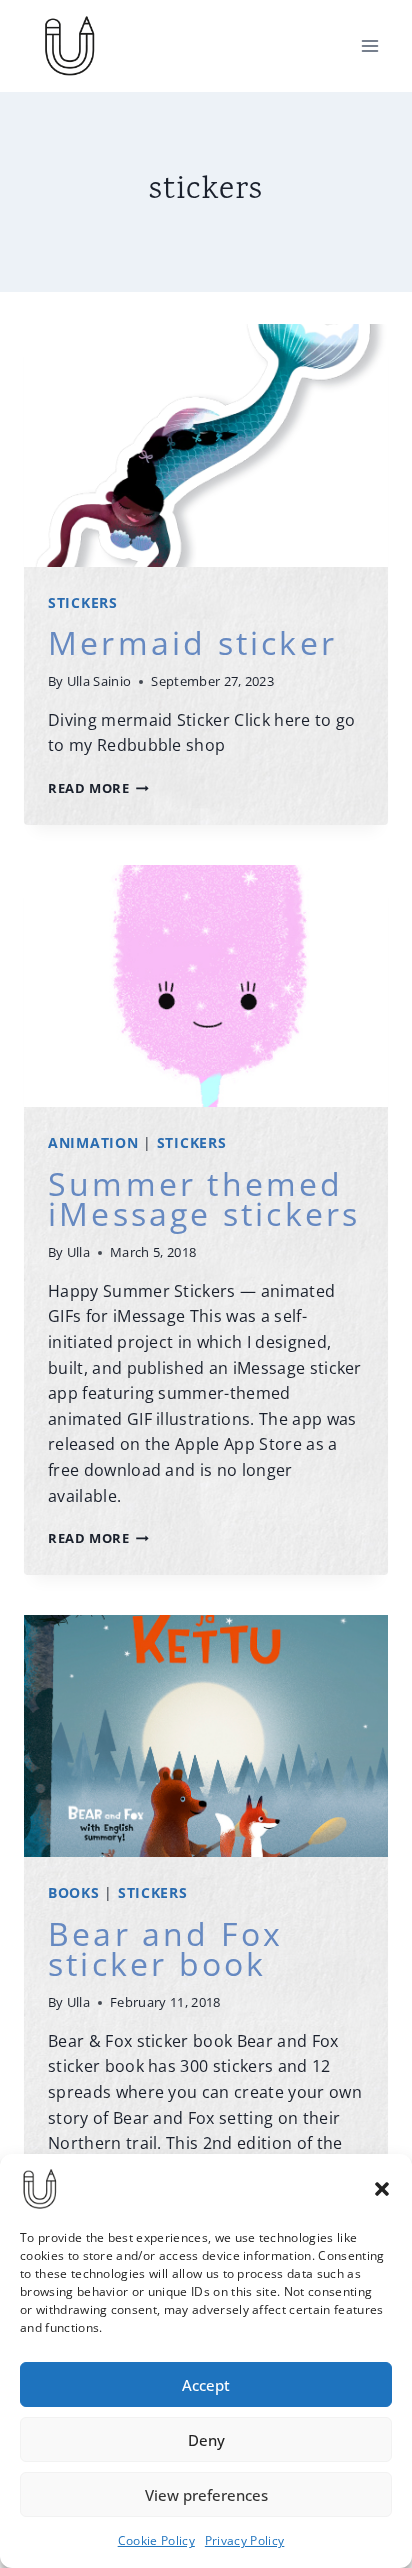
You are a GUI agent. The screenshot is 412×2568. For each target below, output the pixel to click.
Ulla (78, 1252)
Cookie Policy (156, 2540)
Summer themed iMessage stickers (204, 1198)
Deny (206, 2440)
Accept (206, 2385)
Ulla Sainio (99, 681)
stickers (83, 602)
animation (93, 1142)
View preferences (206, 2495)
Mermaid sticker (192, 642)
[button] (382, 2189)
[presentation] (206, 445)
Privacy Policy (244, 2540)
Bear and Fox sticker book (165, 1948)
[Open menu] (369, 45)
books (74, 1892)
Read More (98, 788)
